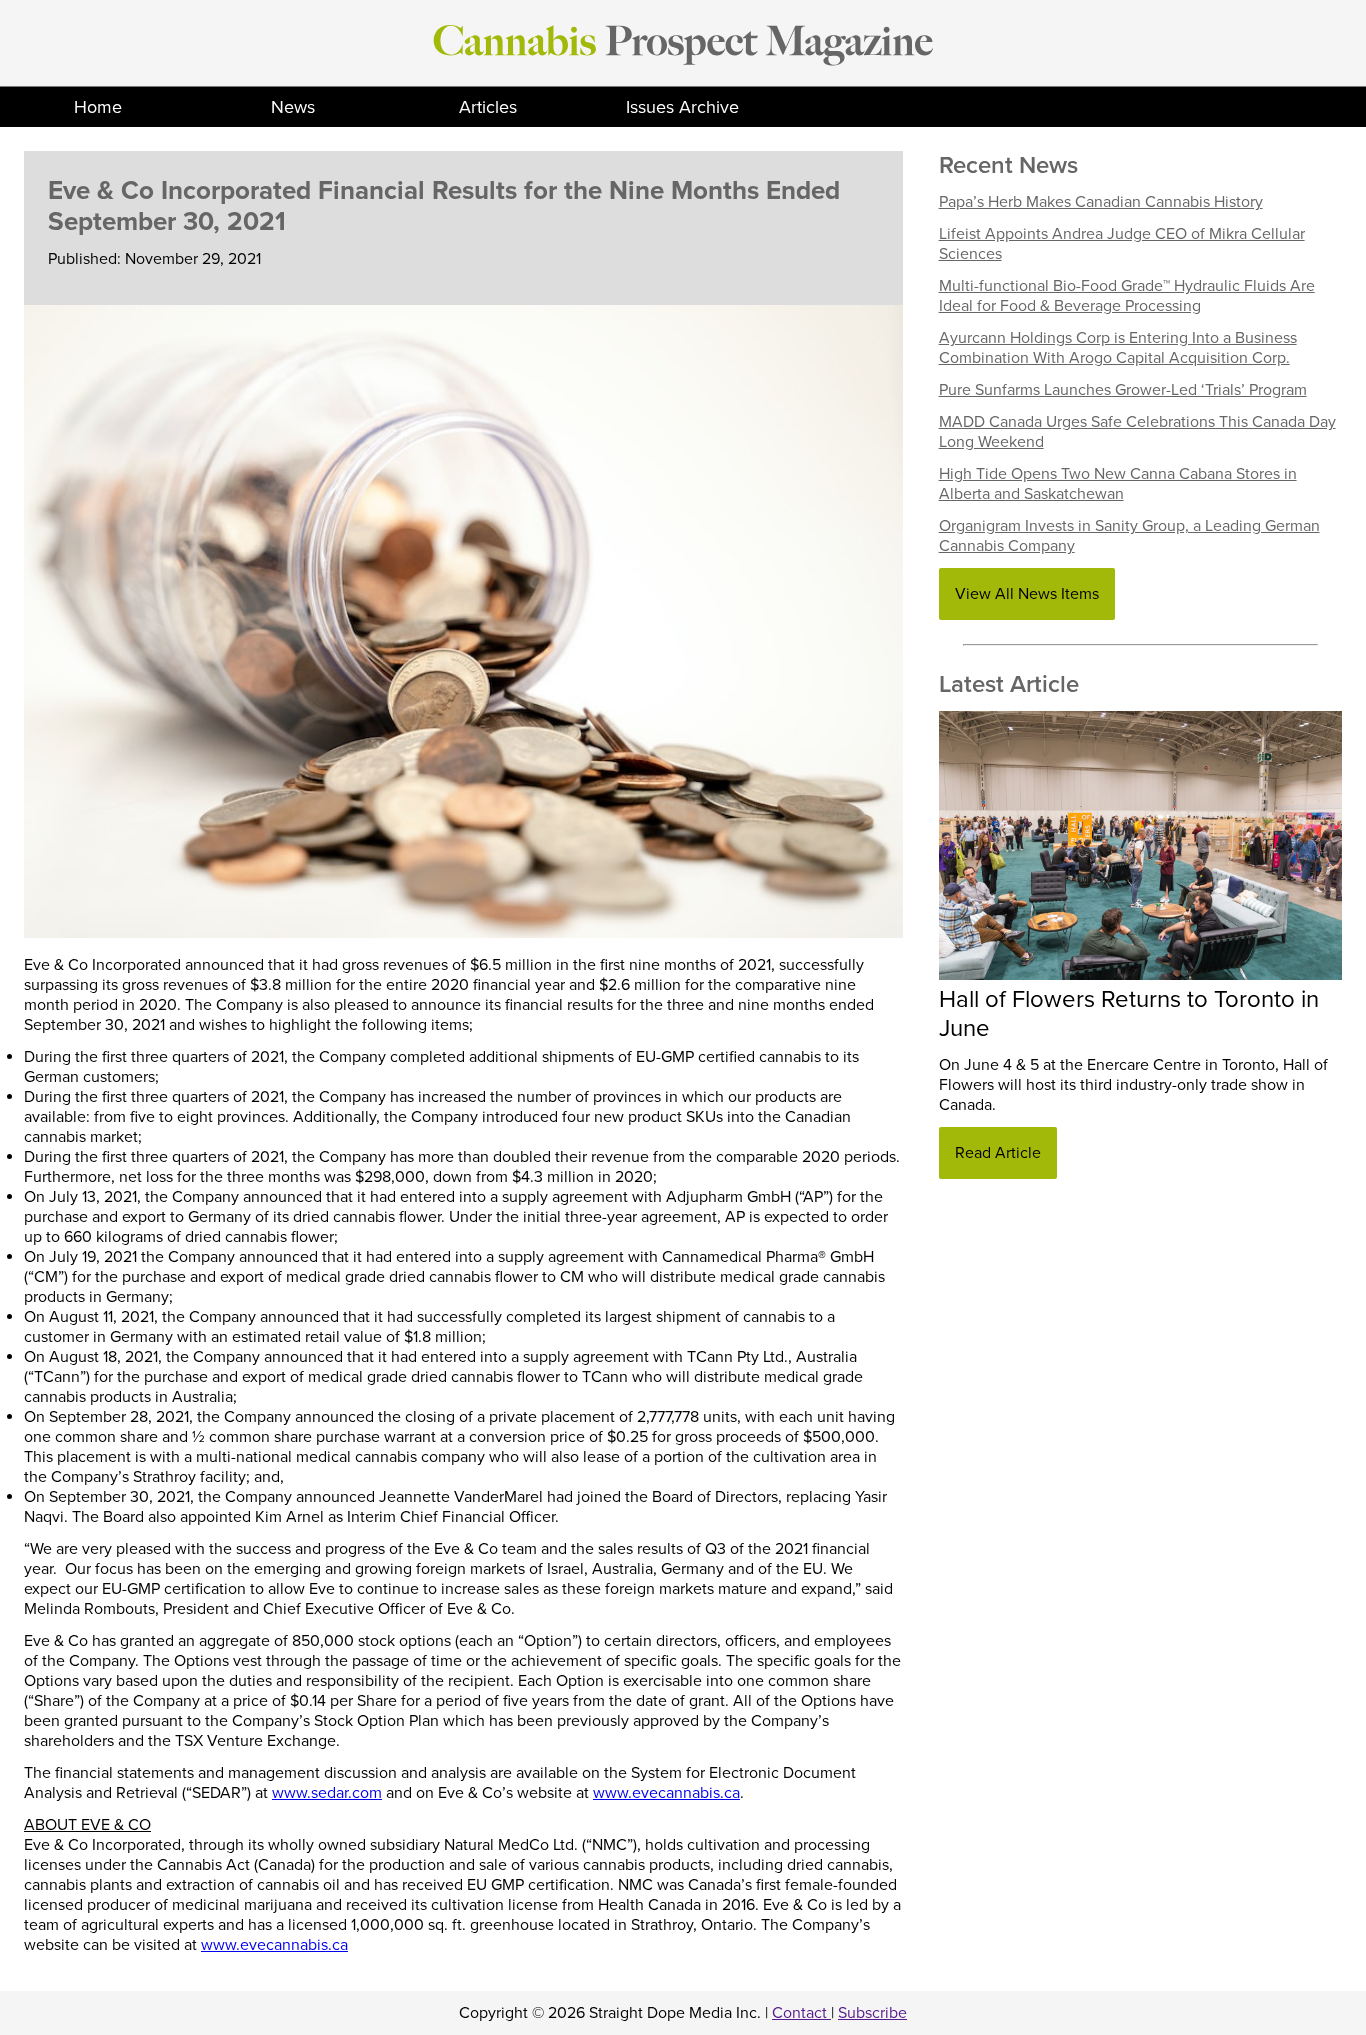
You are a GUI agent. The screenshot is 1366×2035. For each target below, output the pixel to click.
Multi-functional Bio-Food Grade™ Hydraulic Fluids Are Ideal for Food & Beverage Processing (1127, 296)
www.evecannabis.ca (666, 1793)
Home (98, 107)
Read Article (998, 1153)
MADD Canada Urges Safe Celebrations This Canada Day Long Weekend (1137, 432)
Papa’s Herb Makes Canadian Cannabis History (1101, 202)
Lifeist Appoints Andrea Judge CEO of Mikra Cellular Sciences (1122, 244)
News (293, 107)
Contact (801, 2013)
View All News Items (1027, 594)
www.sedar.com (327, 1793)
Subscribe (872, 2013)
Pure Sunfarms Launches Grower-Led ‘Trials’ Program (1123, 390)
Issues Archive (682, 107)
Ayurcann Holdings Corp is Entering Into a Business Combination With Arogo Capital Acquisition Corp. (1118, 348)
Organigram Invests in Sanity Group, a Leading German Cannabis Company (1129, 536)
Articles (488, 107)
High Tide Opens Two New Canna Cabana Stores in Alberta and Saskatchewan (1118, 484)
